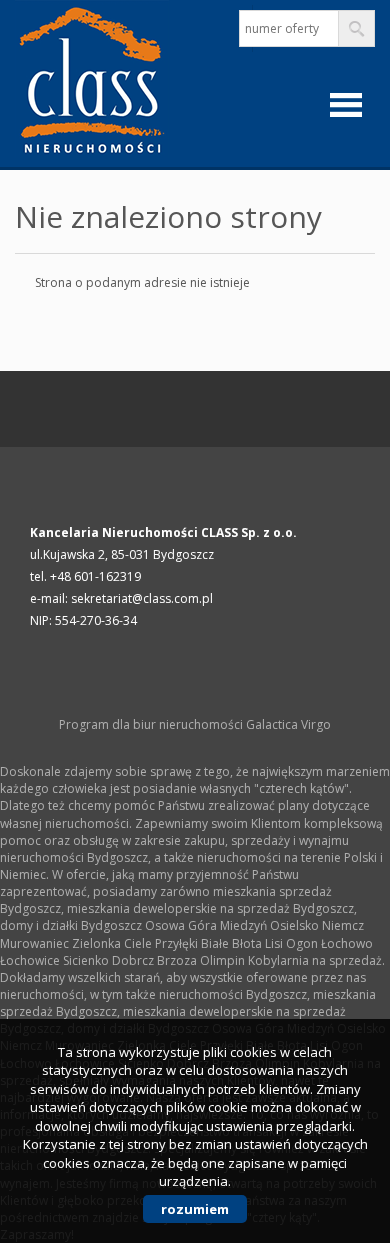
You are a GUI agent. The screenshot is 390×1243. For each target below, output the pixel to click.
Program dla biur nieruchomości (152, 724)
